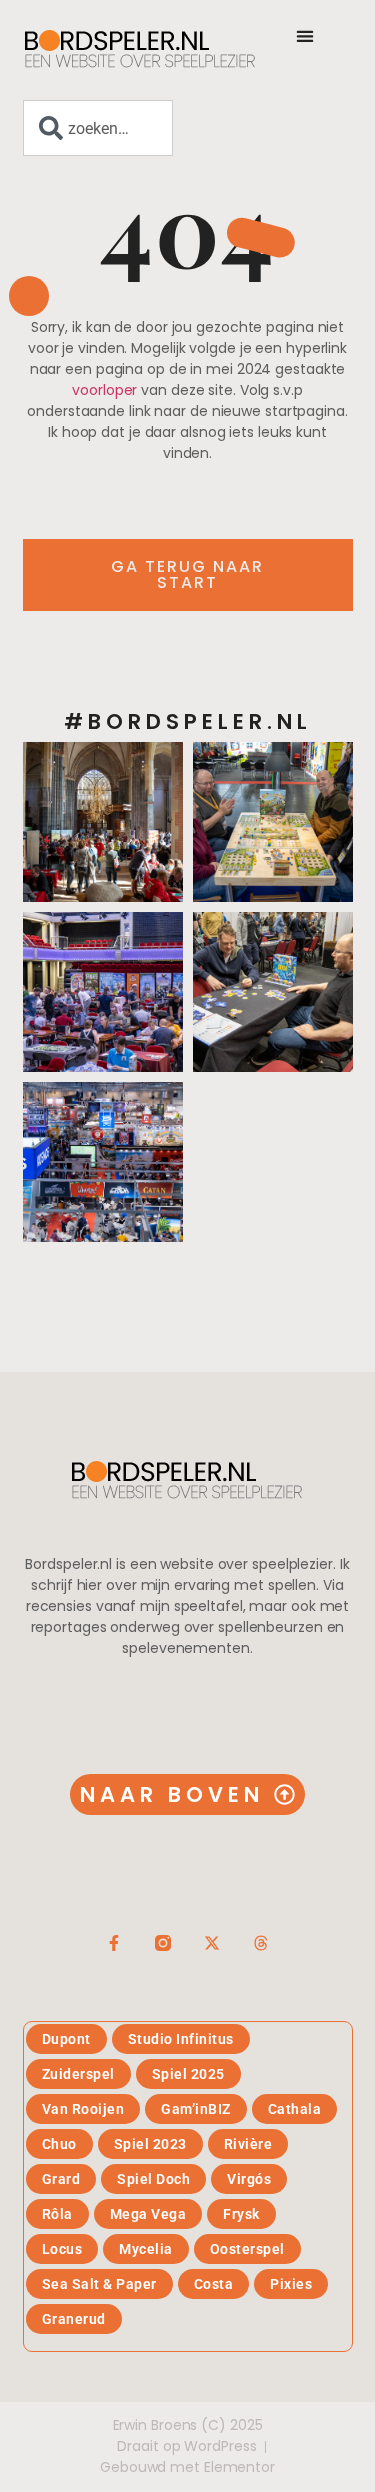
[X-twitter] (212, 1943)
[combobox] (98, 128)
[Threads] (261, 1943)
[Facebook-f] (114, 1943)
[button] (305, 35)
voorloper (104, 390)
